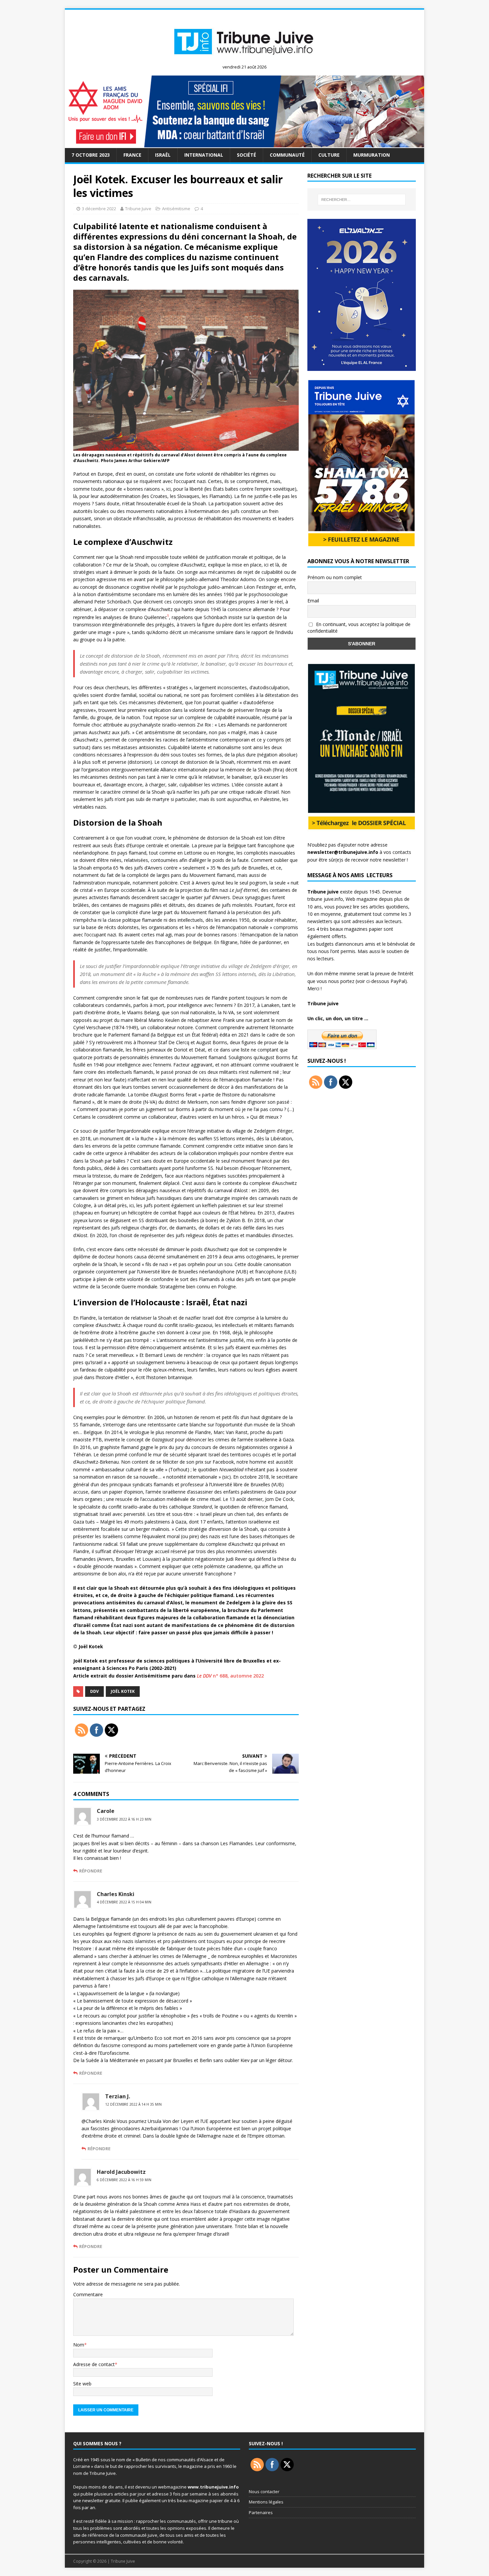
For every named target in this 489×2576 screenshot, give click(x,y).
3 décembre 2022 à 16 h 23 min (124, 1819)
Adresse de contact (94, 2364)
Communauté (287, 155)
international (204, 155)
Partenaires (261, 2512)
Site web (82, 2384)
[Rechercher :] (362, 200)
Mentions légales (266, 2502)
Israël (163, 155)
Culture (329, 155)
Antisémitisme (176, 209)
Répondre (91, 1871)
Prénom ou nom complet (335, 577)
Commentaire (88, 2294)
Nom (79, 2345)
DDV (94, 1691)
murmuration (372, 155)
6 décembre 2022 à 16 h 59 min (124, 2180)
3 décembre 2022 (99, 209)
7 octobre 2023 (91, 155)
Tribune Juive (138, 209)
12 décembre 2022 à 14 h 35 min (133, 2104)
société (246, 155)
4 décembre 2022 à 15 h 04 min (124, 1902)
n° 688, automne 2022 (230, 1676)
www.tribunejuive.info (213, 2487)
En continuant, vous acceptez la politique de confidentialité (359, 628)
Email (313, 601)
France (132, 155)
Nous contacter (264, 2492)
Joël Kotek (123, 1691)
